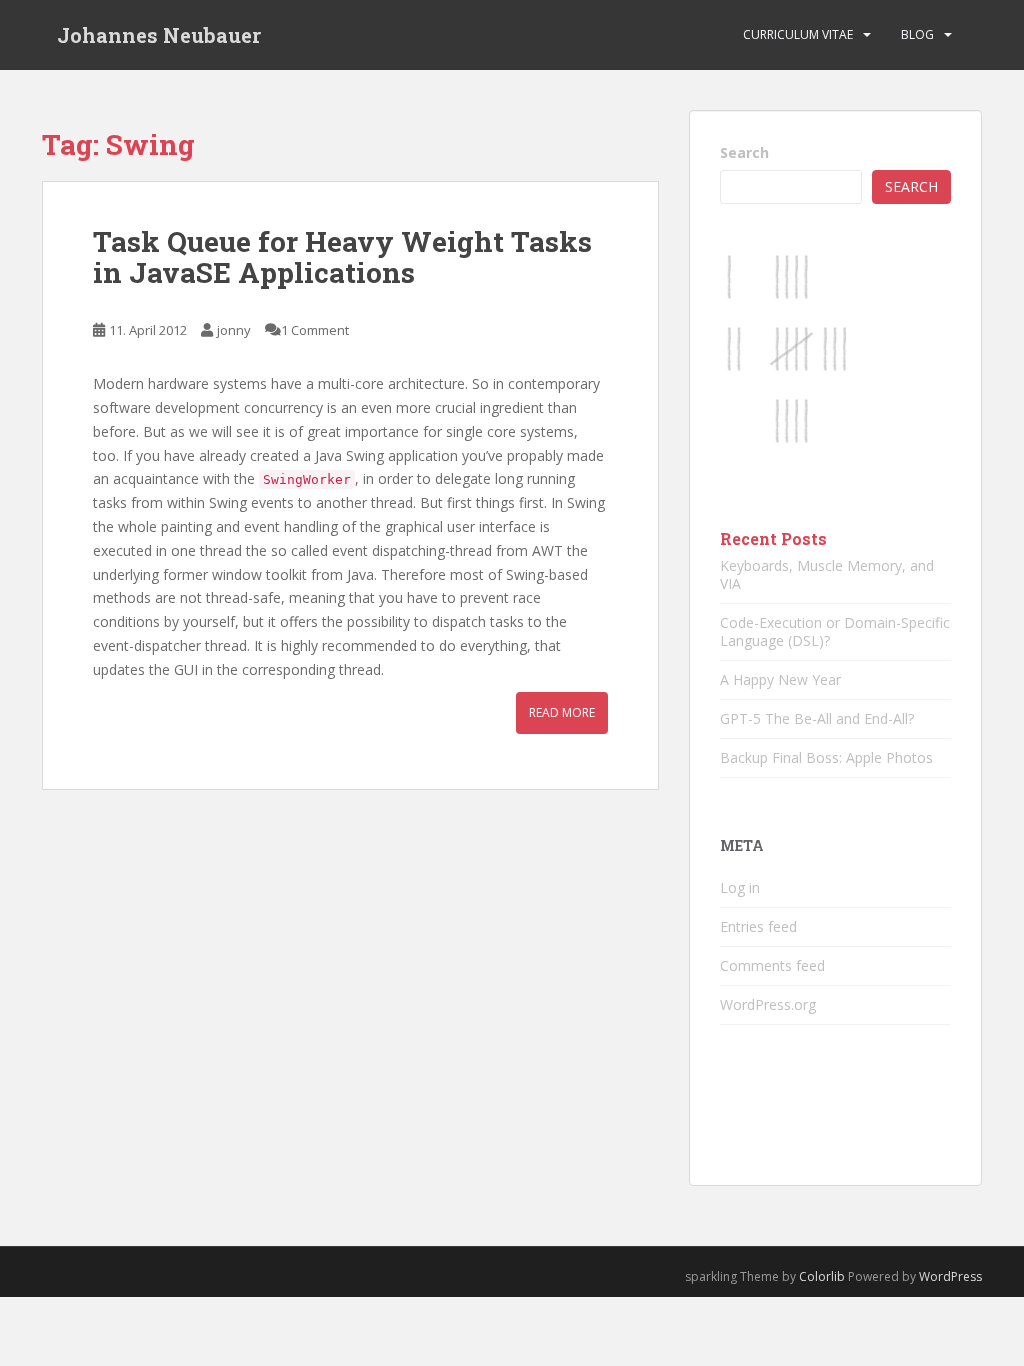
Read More (562, 712)
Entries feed (758, 926)
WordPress (950, 1276)
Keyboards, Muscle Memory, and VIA (827, 574)
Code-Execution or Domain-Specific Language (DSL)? (835, 631)
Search (744, 152)
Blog (917, 34)
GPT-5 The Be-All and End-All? (817, 718)
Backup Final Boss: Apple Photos (826, 757)
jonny (234, 330)
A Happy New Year (780, 679)
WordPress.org (768, 1004)
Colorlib (822, 1276)
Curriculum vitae (798, 34)
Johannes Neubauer (159, 35)
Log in (740, 887)
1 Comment (315, 330)
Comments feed (772, 965)
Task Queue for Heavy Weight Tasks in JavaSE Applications (342, 257)
